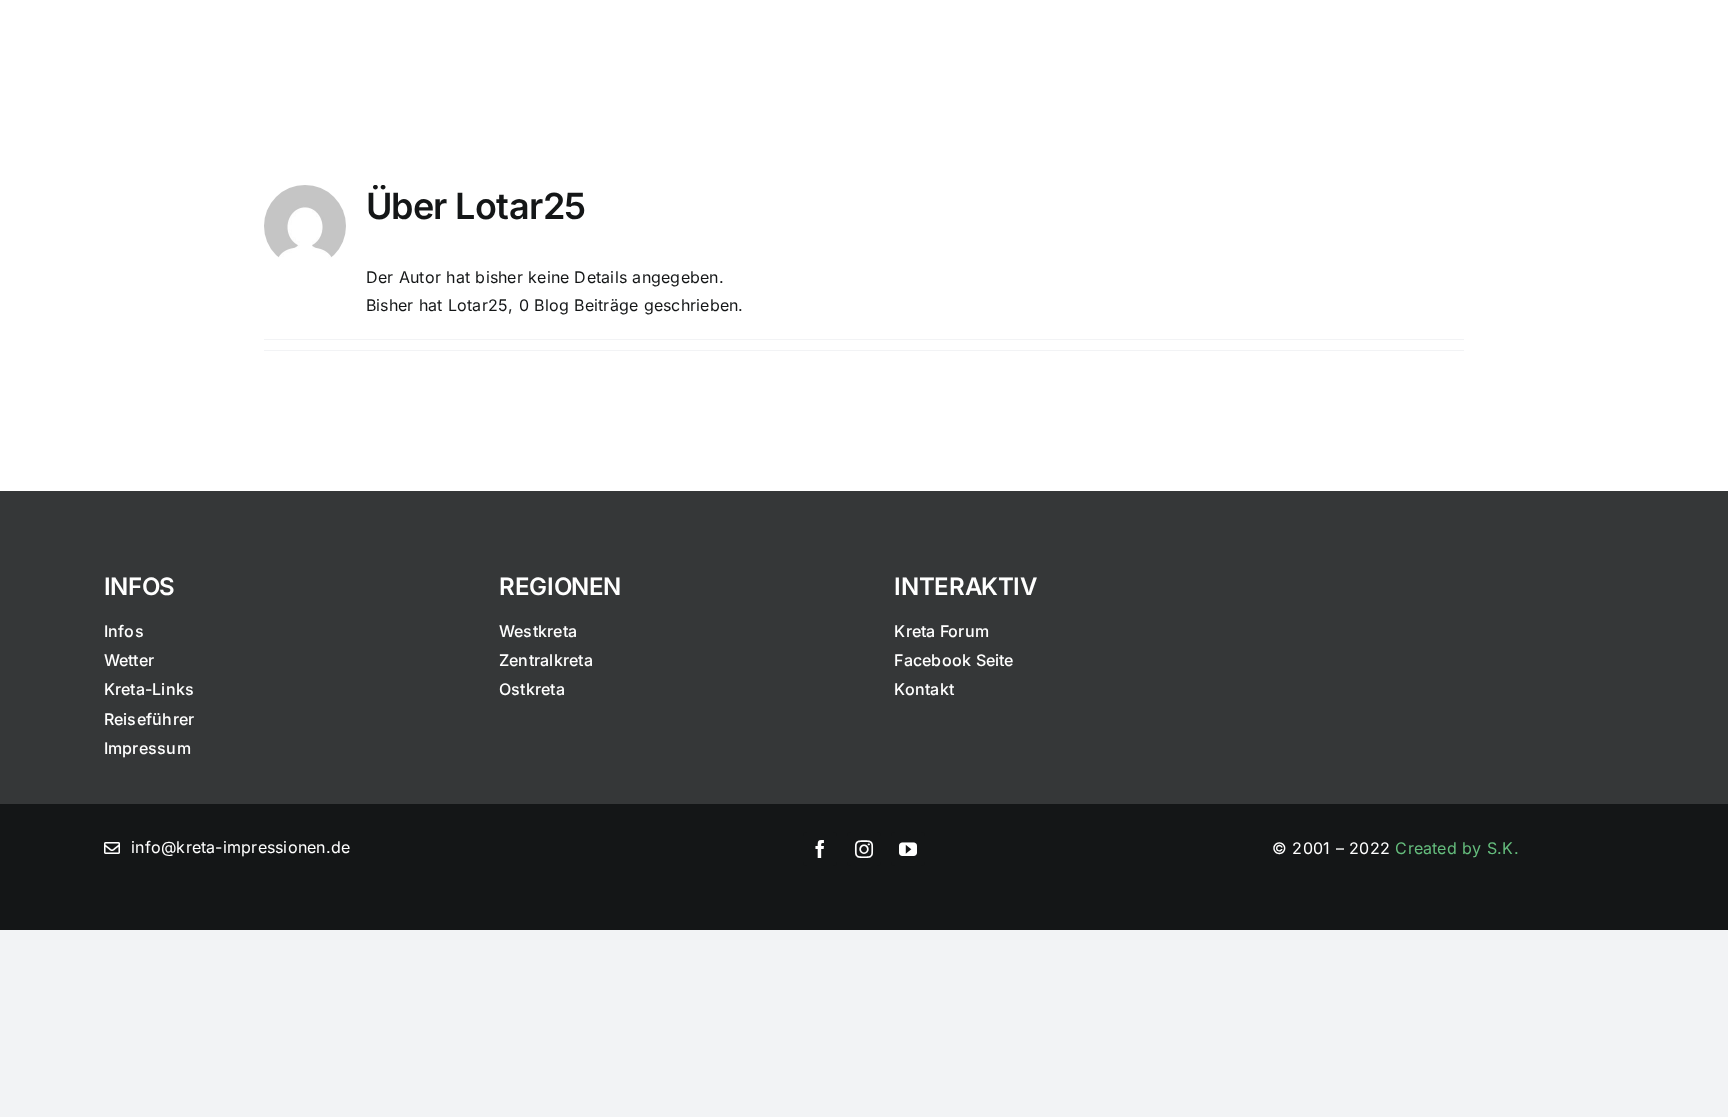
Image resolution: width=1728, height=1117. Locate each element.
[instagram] (864, 849)
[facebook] (820, 849)
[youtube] (908, 849)
